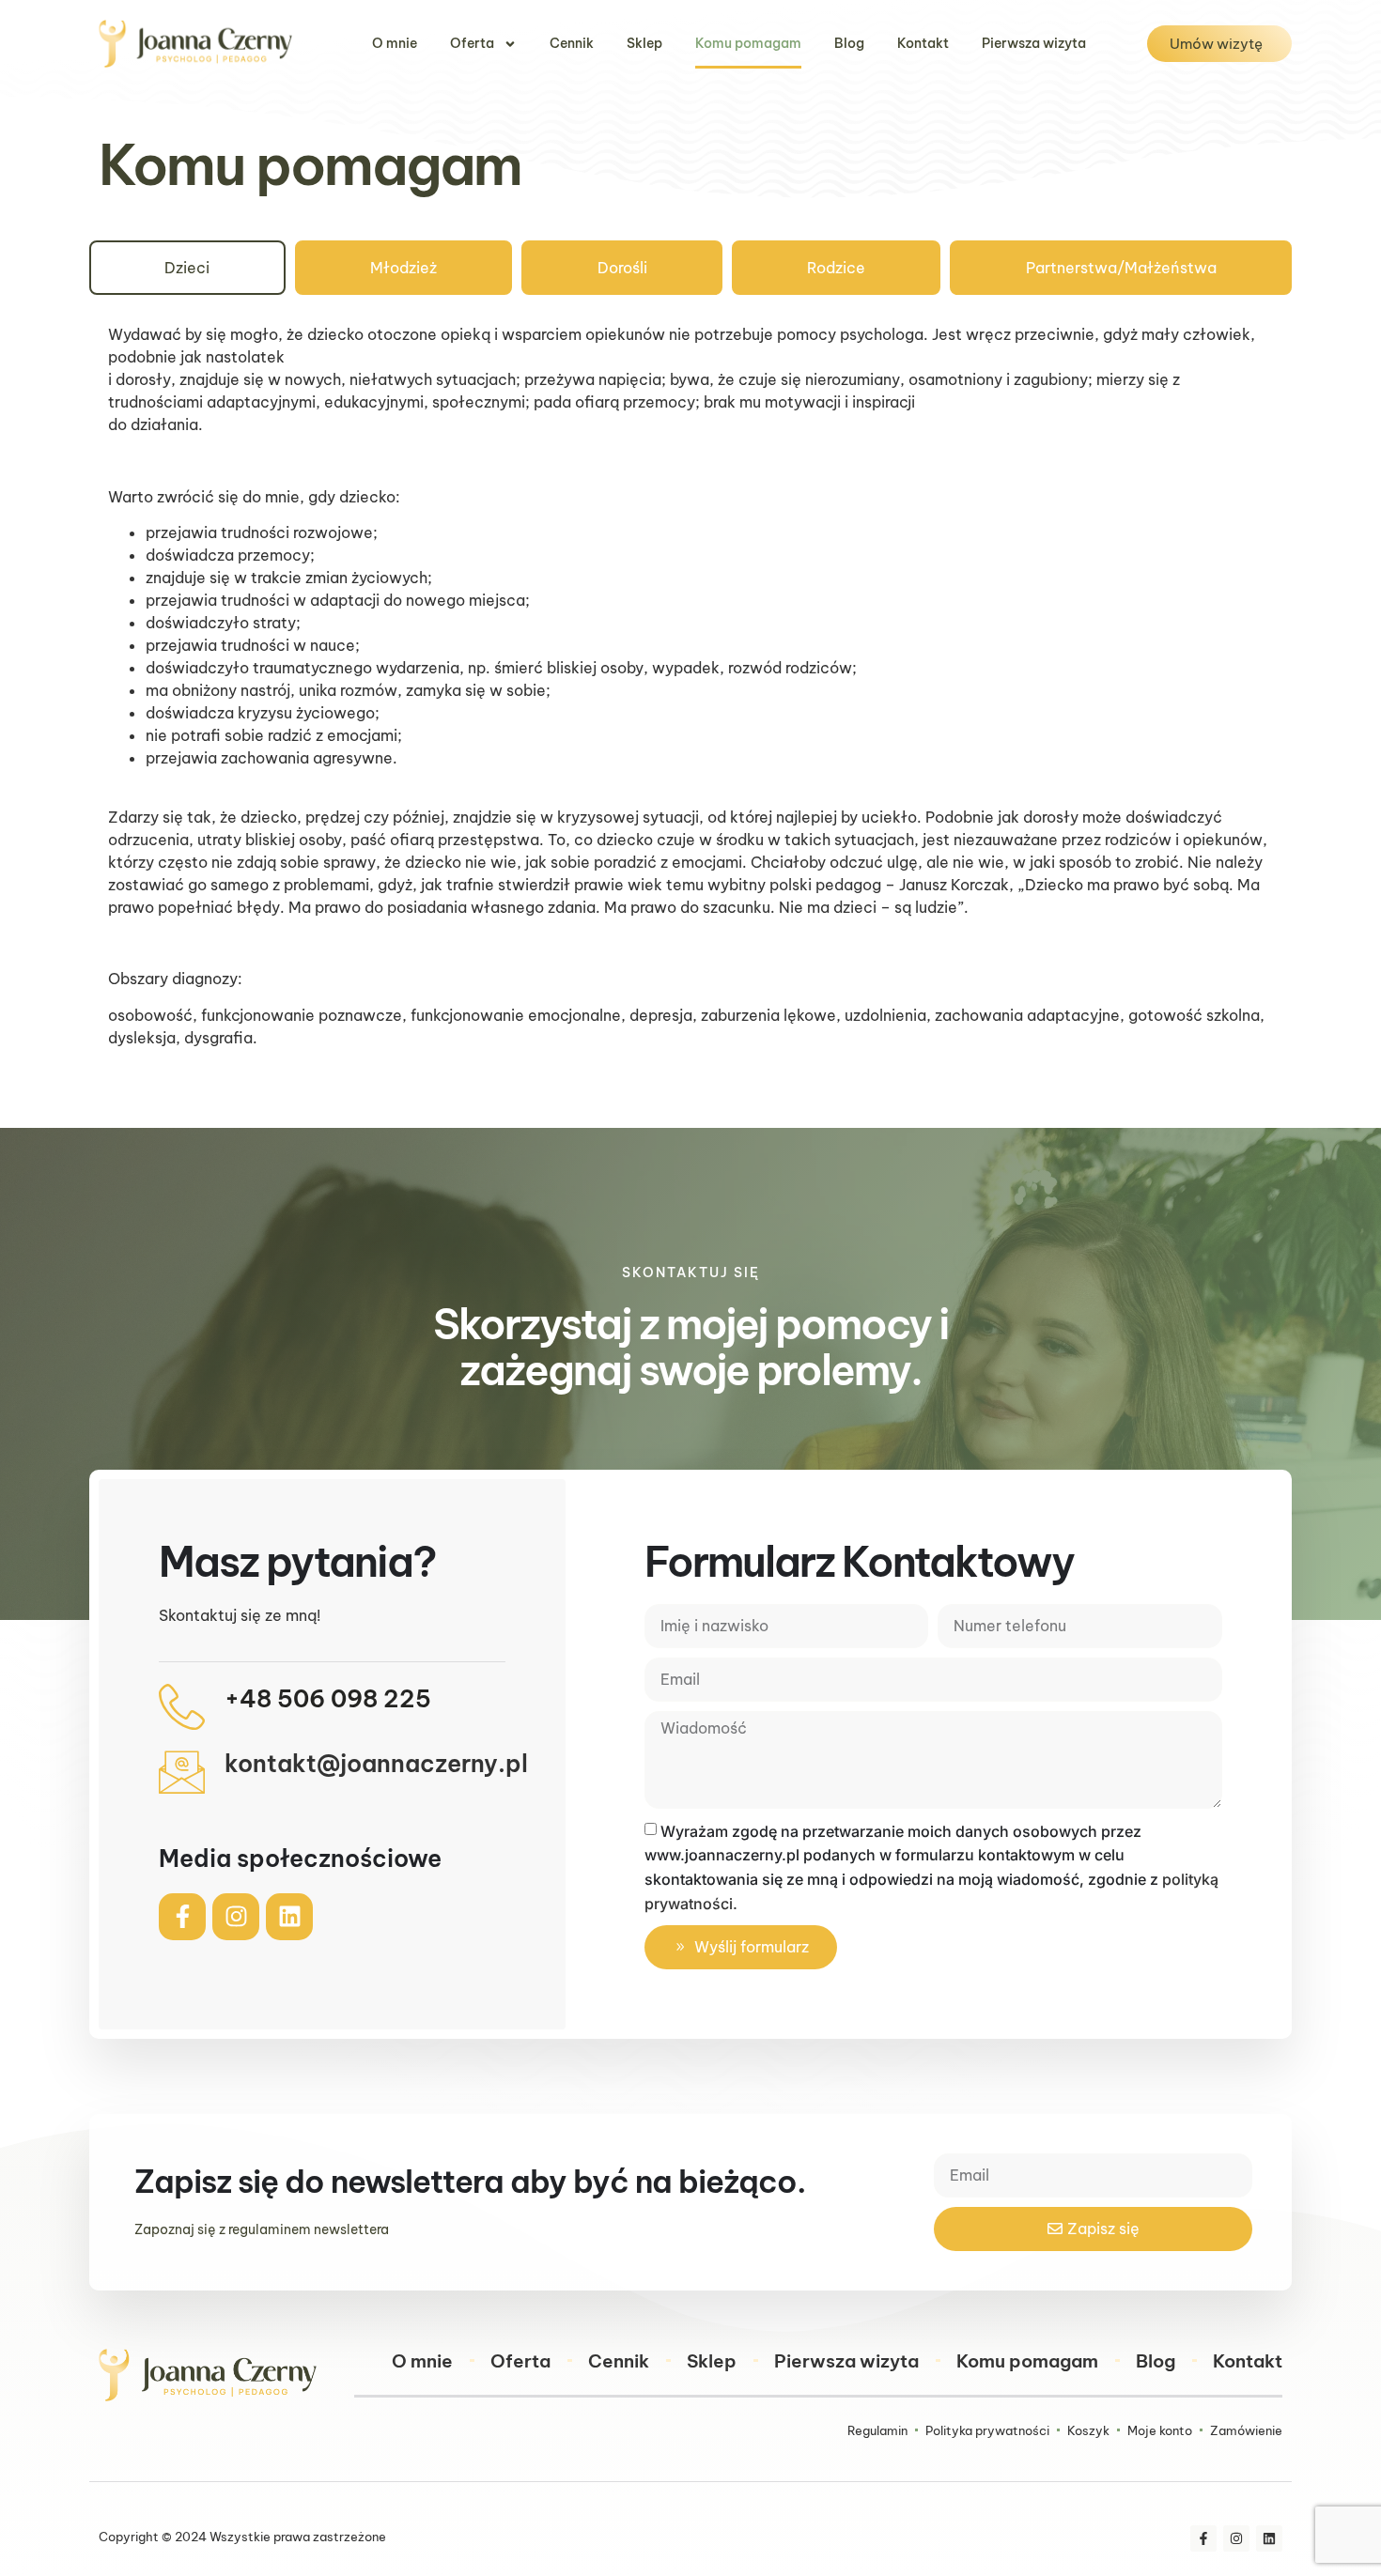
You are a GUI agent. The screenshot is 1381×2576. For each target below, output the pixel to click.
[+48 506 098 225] (182, 1707)
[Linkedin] (289, 1917)
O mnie (395, 43)
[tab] (187, 268)
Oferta (472, 43)
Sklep (644, 43)
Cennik (572, 43)
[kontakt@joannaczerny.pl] (182, 1772)
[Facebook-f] (182, 1917)
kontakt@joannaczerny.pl (376, 1764)
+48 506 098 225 (328, 1699)
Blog (849, 43)
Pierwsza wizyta (1034, 43)
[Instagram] (236, 1917)
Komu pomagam (748, 43)
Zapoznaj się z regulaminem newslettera (262, 2229)
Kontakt (923, 43)
